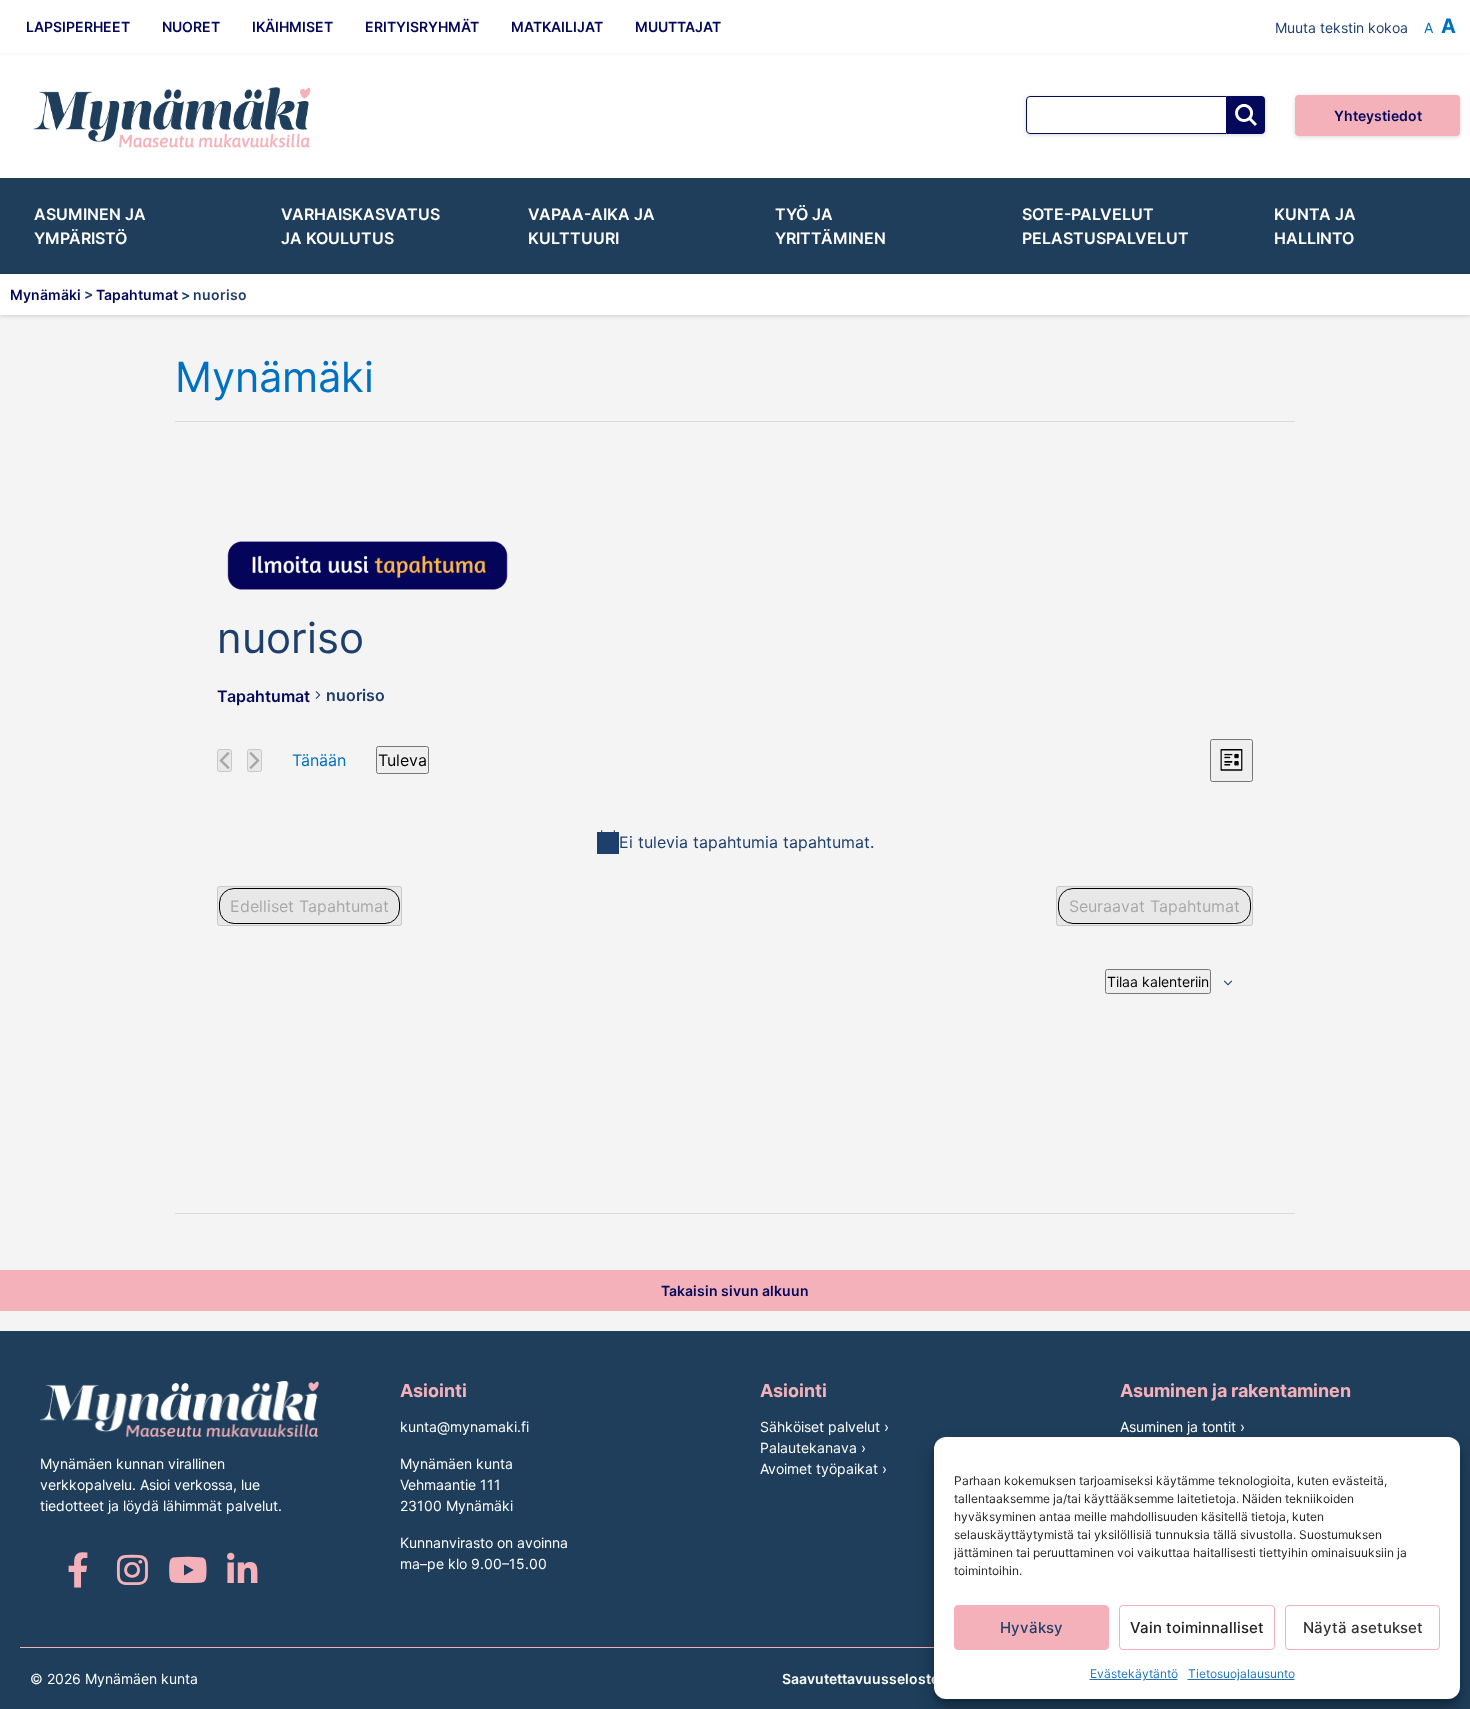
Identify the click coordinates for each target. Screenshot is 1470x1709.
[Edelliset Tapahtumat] (224, 760)
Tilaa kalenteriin (1158, 981)
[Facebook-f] (77, 1569)
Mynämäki (274, 378)
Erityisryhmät (422, 26)
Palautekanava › (813, 1447)
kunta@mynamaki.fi (464, 1426)
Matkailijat (557, 26)
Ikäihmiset (292, 26)
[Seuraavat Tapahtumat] (254, 760)
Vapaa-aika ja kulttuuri (591, 226)
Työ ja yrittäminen (830, 226)
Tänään (319, 760)
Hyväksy (1031, 1627)
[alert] (735, 842)
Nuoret (191, 26)
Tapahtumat (263, 696)
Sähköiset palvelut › (824, 1426)
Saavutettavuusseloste (860, 1678)
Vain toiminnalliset (1197, 1627)
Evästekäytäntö (1134, 1673)
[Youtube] (187, 1569)
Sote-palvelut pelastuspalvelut (1105, 226)
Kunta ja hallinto (1315, 226)
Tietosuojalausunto (1241, 1673)
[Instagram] (132, 1569)
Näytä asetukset (1363, 1627)
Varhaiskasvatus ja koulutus (360, 226)
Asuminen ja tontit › (1182, 1426)
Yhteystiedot (1378, 115)
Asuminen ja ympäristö (90, 226)
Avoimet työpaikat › (823, 1468)
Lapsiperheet (78, 26)
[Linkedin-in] (242, 1569)
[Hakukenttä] (1126, 115)
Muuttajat (678, 26)
